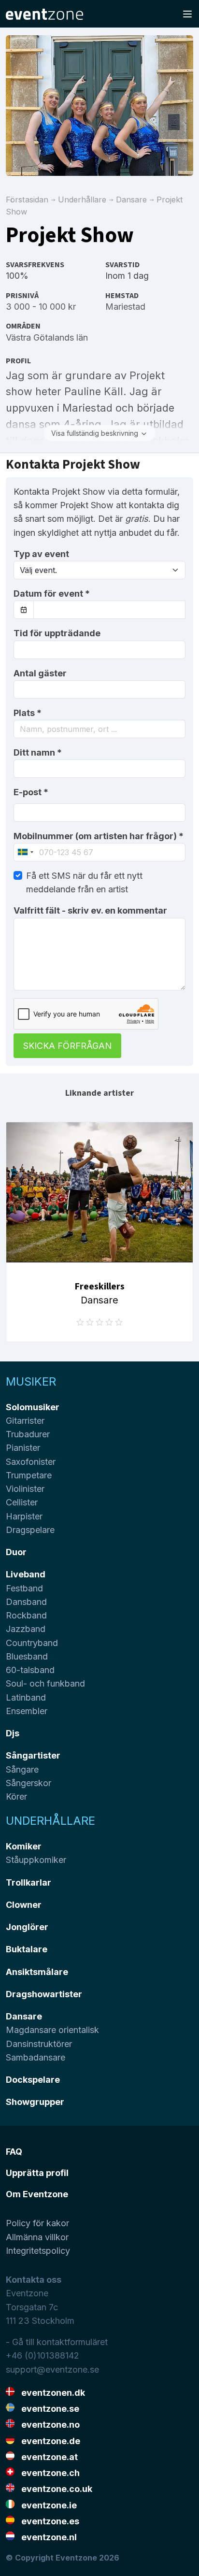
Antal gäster (40, 673)
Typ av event (41, 554)
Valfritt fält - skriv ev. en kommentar (90, 910)
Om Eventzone (37, 2194)
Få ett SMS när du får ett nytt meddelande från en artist (84, 882)
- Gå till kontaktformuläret (57, 2342)
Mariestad (125, 307)
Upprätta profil (37, 2173)
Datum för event (52, 594)
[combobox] (99, 729)
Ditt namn (38, 752)
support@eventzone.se (52, 2369)
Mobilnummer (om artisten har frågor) (99, 836)
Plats (28, 713)
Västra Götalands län (47, 337)
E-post (31, 792)
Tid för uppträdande (57, 633)
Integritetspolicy (38, 2251)
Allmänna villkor (37, 2237)
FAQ (14, 2152)
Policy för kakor (37, 2223)
